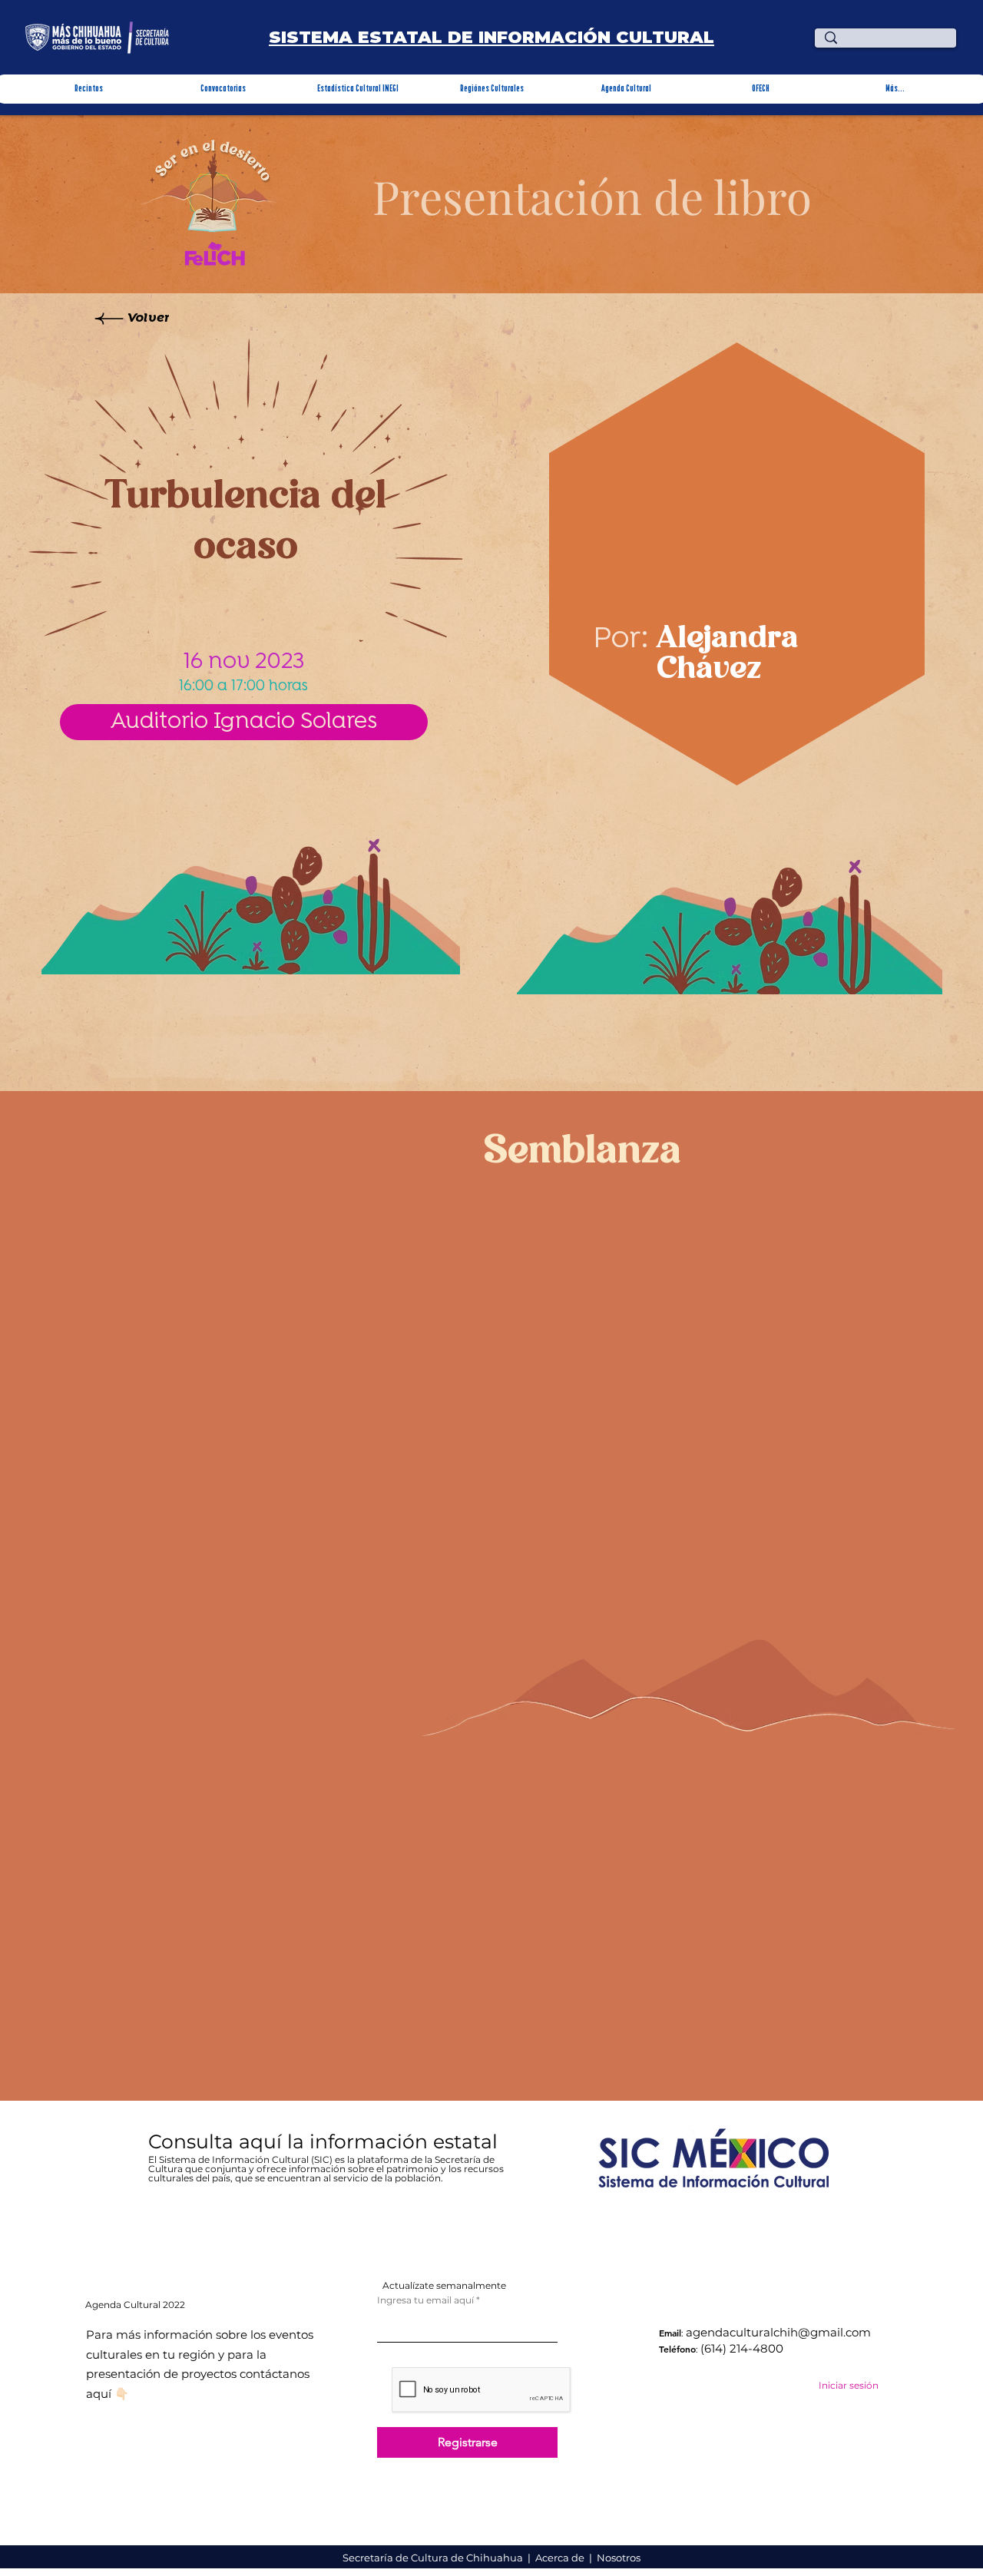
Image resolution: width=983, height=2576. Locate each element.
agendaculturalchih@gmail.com (778, 2332)
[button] (89, 89)
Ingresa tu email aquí (425, 2300)
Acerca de (561, 2558)
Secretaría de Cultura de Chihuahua (434, 2558)
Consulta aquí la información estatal (326, 2141)
